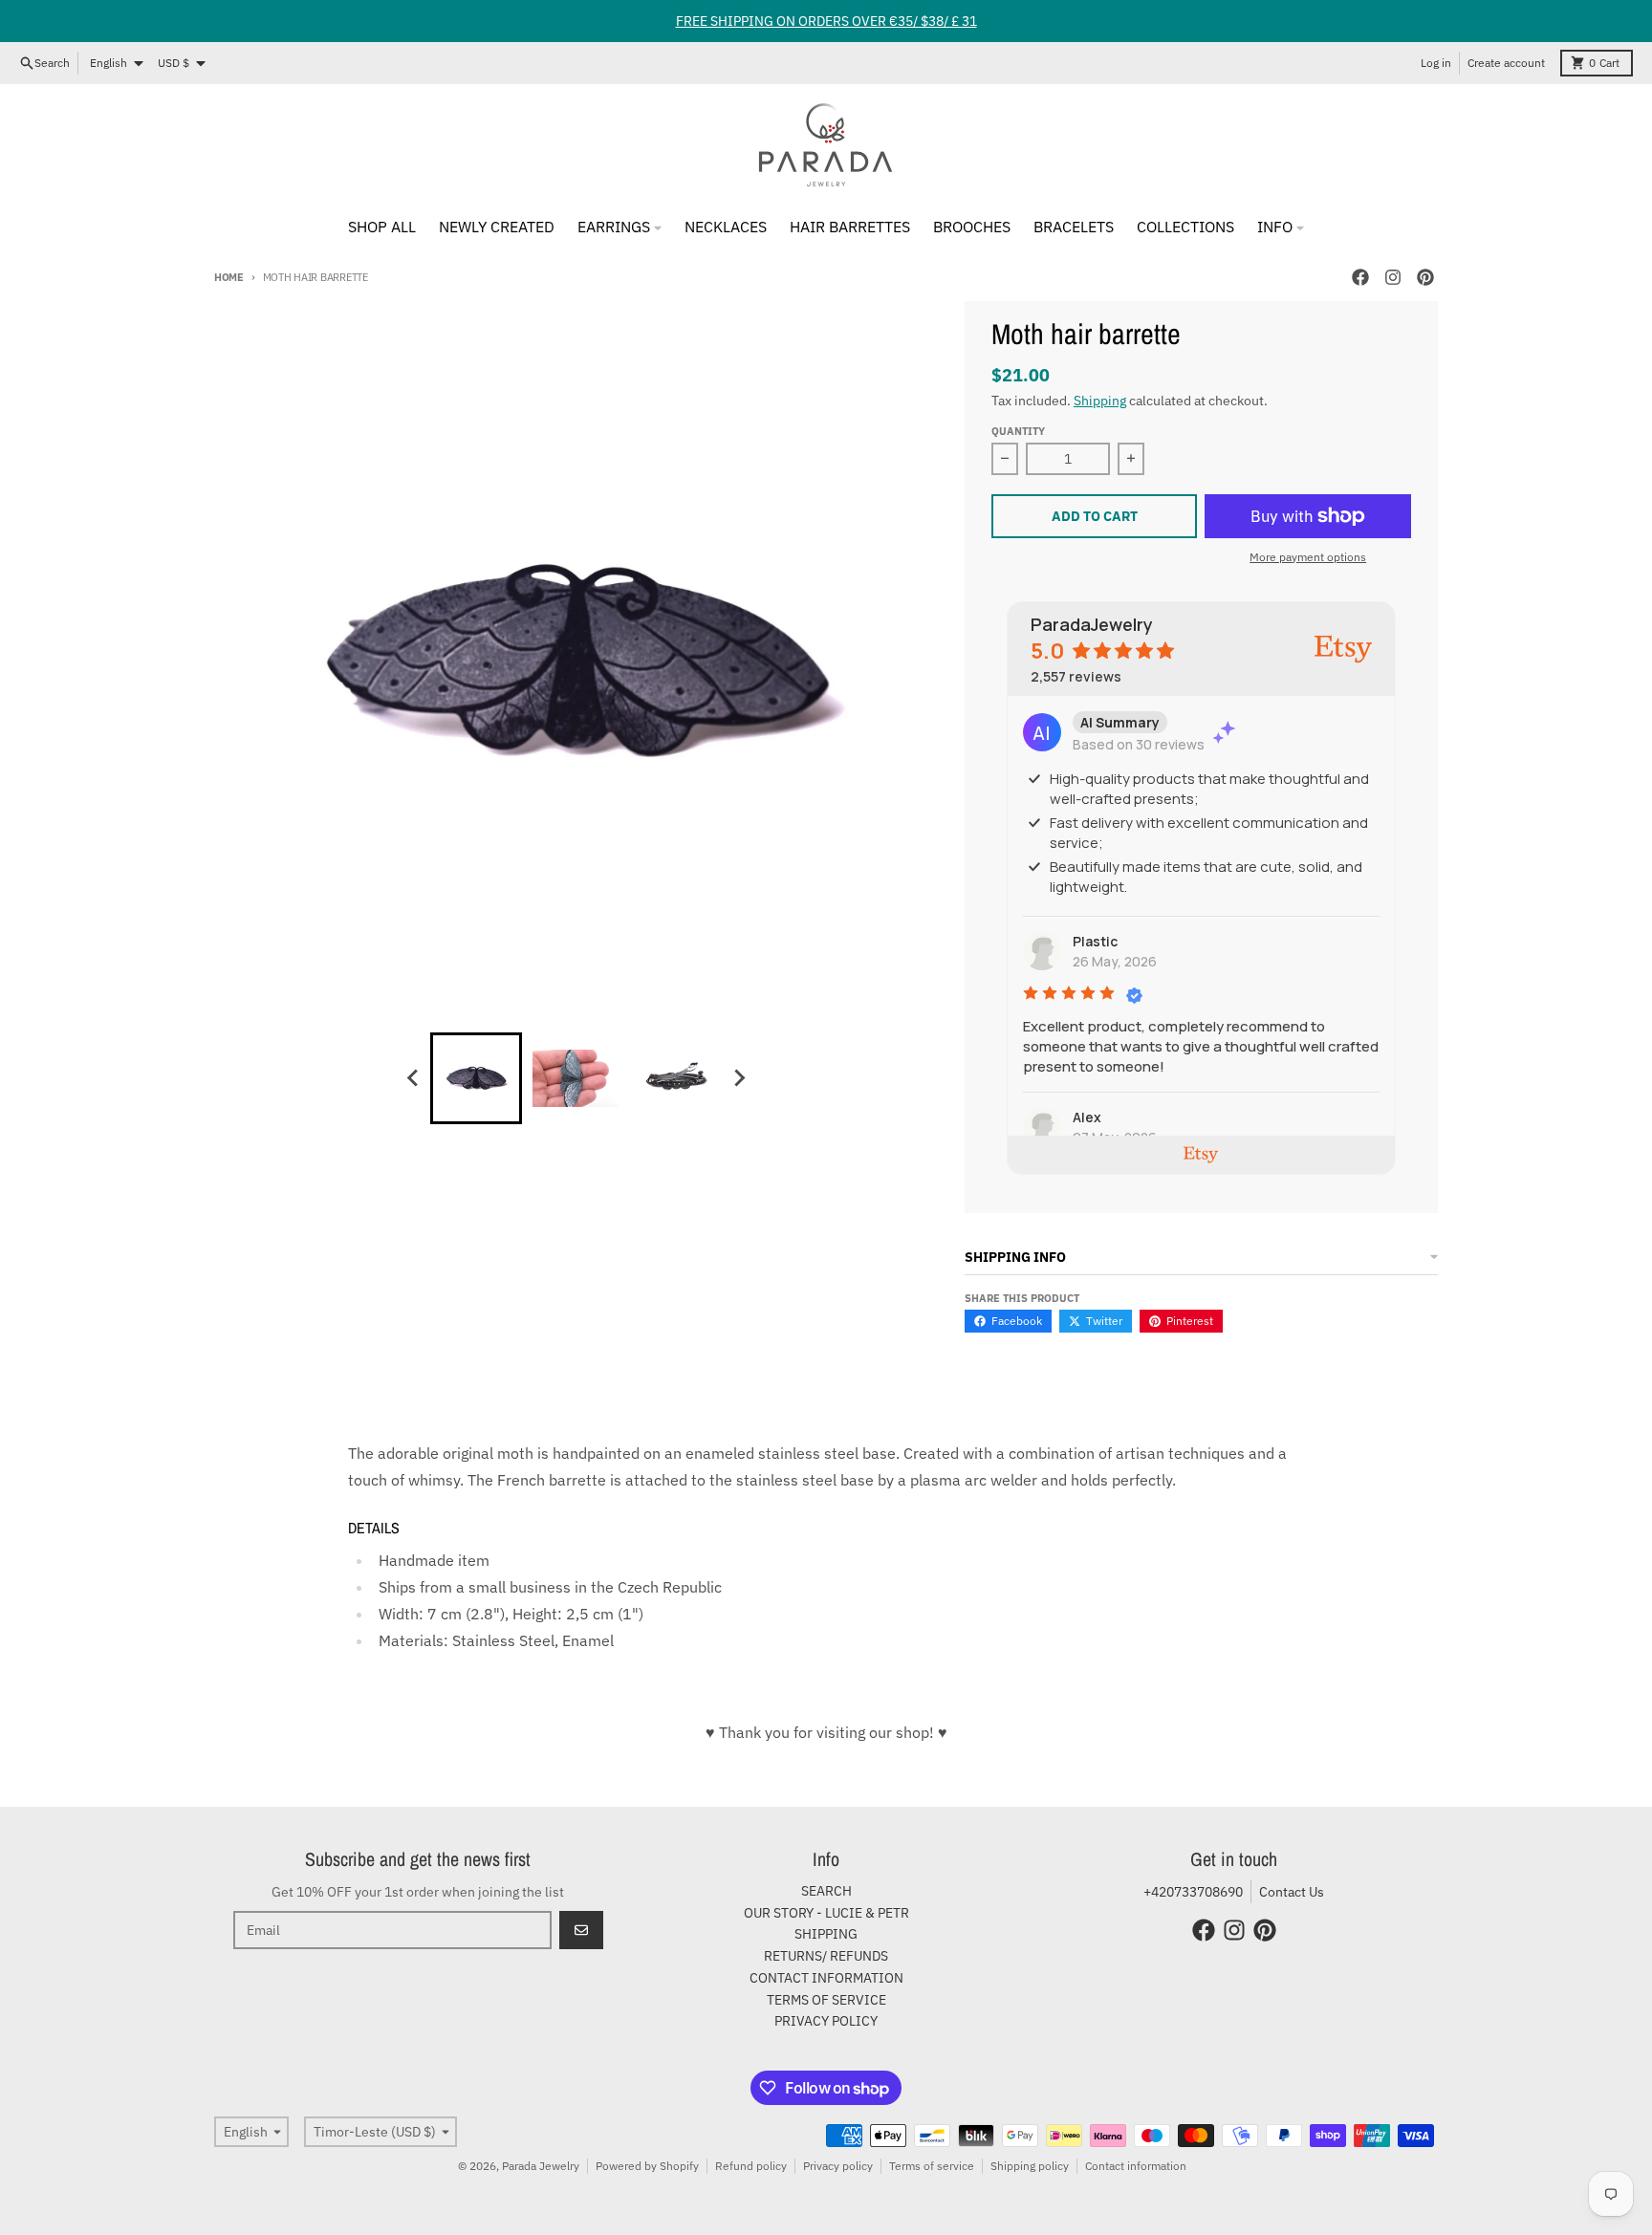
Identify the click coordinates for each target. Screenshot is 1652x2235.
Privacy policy (838, 2166)
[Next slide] (738, 1078)
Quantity (1018, 431)
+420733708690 (1193, 1892)
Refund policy (751, 2166)
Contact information (1136, 2166)
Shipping (1100, 401)
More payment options (1308, 557)
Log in (1436, 63)
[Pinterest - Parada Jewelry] (1425, 277)
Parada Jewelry (541, 2166)
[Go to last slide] (413, 1078)
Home (229, 277)
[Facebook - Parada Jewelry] (1360, 277)
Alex (1087, 1117)
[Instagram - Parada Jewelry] (1393, 277)
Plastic (1095, 941)
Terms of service (932, 2166)
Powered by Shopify (647, 2166)
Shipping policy (1030, 2166)
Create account (1506, 63)
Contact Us (1292, 1892)
